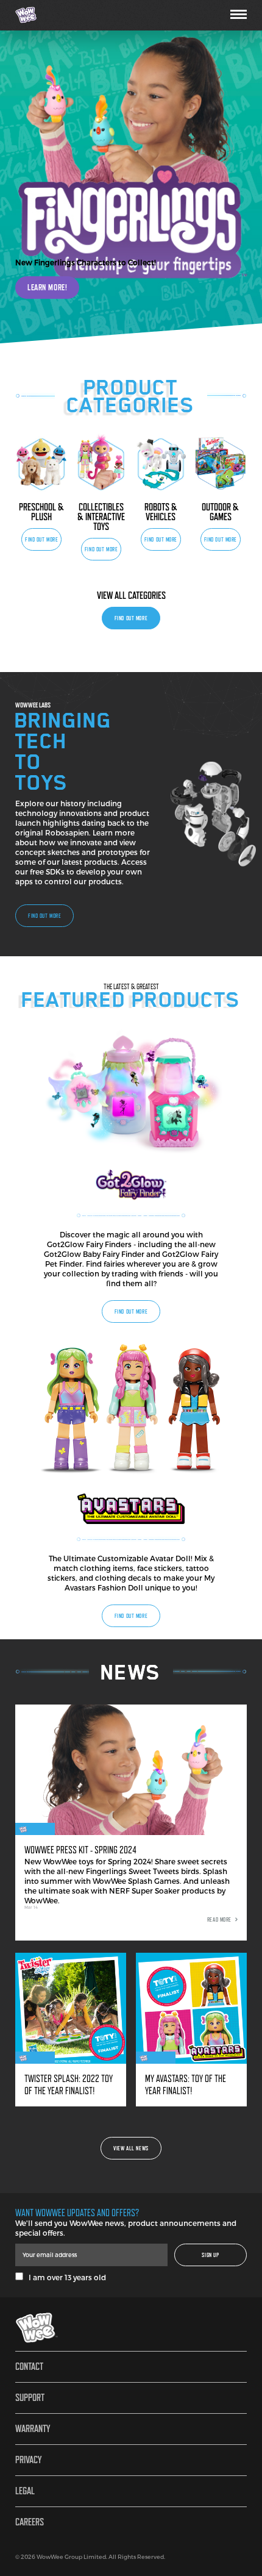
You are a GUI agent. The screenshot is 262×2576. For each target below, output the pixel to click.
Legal (25, 2491)
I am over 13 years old (65, 2277)
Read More (219, 1919)
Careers (30, 2522)
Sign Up (210, 2255)
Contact (29, 2367)
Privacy (28, 2460)
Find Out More (41, 539)
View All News (131, 2148)
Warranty (33, 2429)
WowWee (46, 15)
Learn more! (47, 287)
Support (30, 2398)
